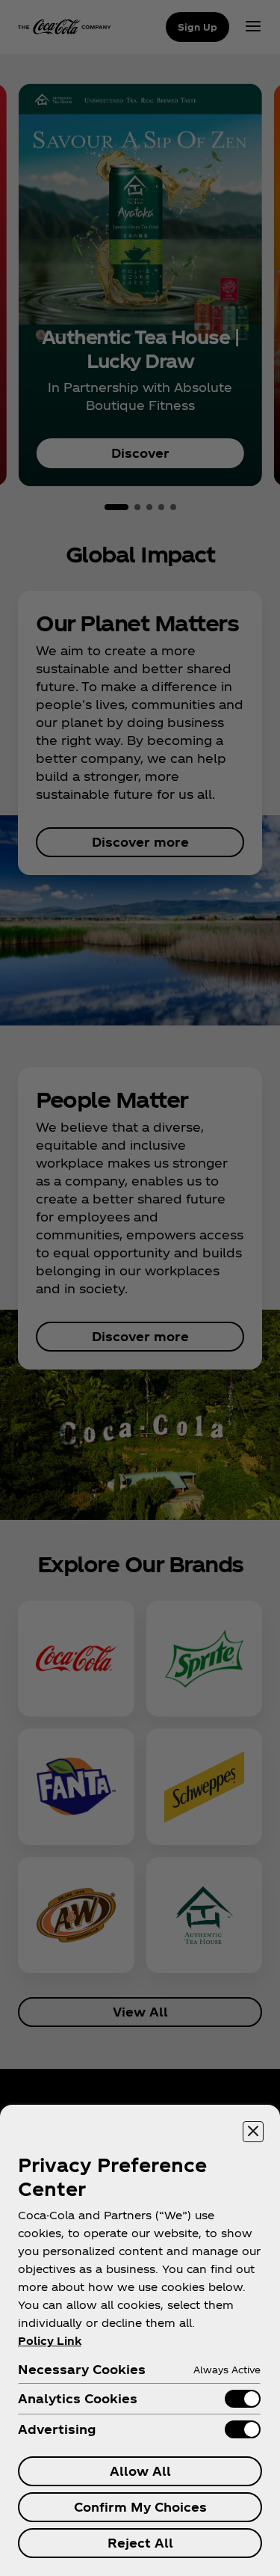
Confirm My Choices (140, 2507)
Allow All (140, 2471)
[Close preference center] (253, 2132)
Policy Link (50, 2341)
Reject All (140, 2543)
